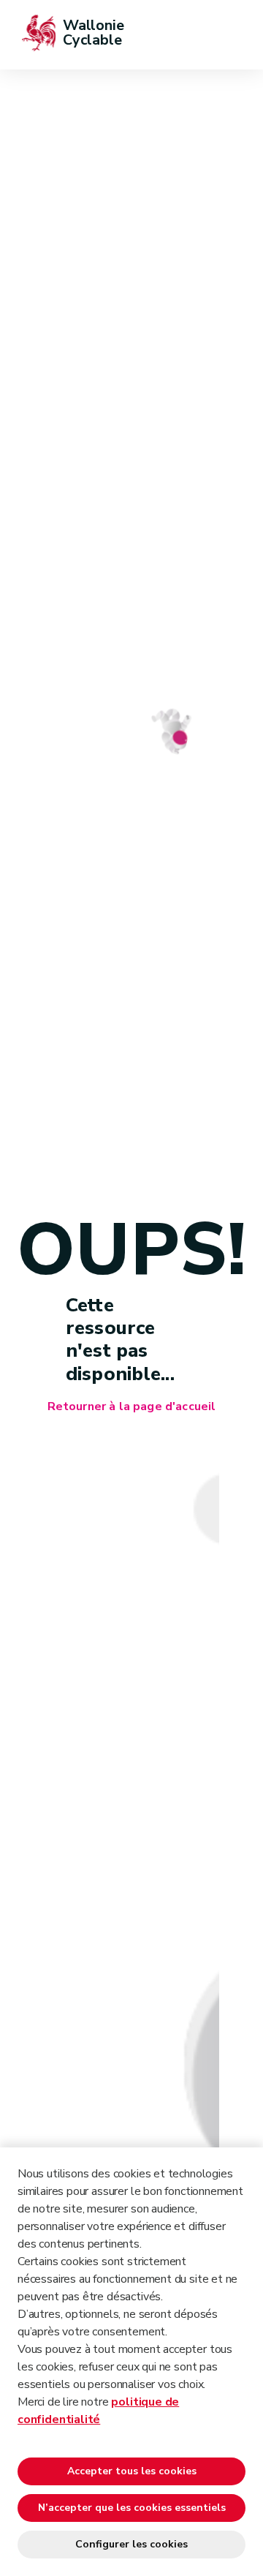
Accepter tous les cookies (132, 2471)
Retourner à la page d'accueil (132, 1407)
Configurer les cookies (131, 2544)
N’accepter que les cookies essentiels (132, 2508)
